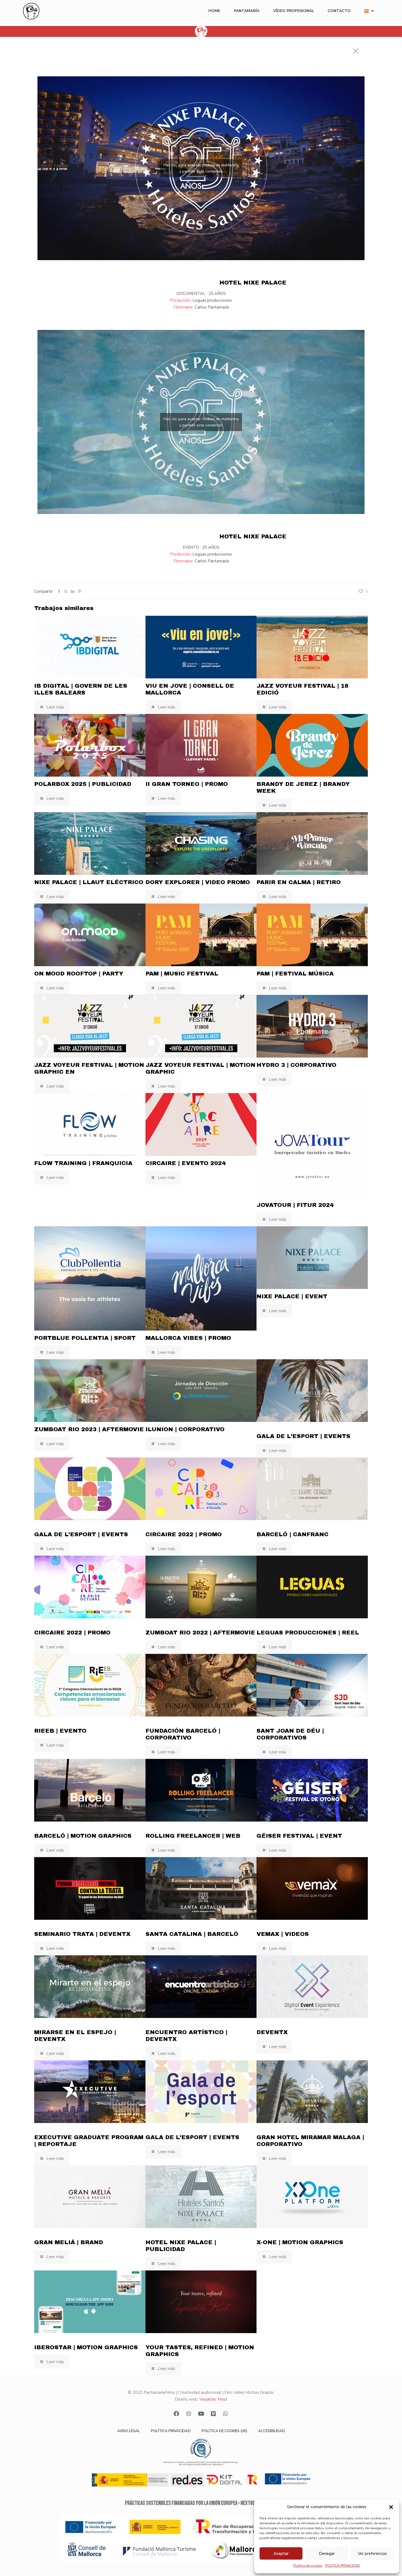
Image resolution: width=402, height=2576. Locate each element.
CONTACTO (339, 11)
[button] (391, 2507)
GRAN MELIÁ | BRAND (69, 2242)
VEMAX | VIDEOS (283, 1934)
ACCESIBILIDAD (272, 2431)
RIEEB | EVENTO (60, 1731)
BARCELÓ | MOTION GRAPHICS (83, 1836)
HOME (214, 11)
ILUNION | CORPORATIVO (185, 1429)
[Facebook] (176, 2414)
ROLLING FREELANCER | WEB (193, 1836)
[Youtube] (201, 2414)
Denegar (327, 2554)
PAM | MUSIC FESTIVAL (182, 974)
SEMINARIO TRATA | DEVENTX (82, 1934)
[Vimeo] (213, 2414)
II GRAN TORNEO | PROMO (187, 784)
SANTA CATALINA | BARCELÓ (192, 1934)
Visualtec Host (213, 2399)
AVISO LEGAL (129, 2431)
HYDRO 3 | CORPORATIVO (296, 1065)
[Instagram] (189, 2414)
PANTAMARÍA (247, 11)
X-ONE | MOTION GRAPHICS (300, 2242)
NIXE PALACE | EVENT (292, 1296)
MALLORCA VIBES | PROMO (188, 1338)
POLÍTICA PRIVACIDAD (343, 2566)
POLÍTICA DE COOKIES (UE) (224, 2431)
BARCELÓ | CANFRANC (292, 1534)
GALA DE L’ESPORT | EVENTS (303, 1436)
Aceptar (281, 2554)
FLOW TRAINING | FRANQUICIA (83, 1163)
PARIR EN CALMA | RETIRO (299, 882)
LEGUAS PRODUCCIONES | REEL (308, 1633)
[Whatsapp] (226, 2414)
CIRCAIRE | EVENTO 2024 (186, 1163)
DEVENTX (272, 2032)
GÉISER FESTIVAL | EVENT (299, 1836)
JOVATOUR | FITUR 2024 (295, 1205)
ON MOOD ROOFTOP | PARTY (79, 974)
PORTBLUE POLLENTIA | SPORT (85, 1338)
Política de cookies (308, 2566)
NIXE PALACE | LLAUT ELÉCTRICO (89, 882)
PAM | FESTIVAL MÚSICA (295, 974)
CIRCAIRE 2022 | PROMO (184, 1534)
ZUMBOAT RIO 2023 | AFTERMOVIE (89, 1429)
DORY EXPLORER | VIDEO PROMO (198, 882)
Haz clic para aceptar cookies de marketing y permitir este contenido (201, 168)
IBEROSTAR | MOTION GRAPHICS (86, 2347)
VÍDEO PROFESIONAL (294, 11)
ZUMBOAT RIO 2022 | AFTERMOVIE (200, 1633)
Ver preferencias (372, 2554)
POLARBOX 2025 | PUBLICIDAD (83, 784)
